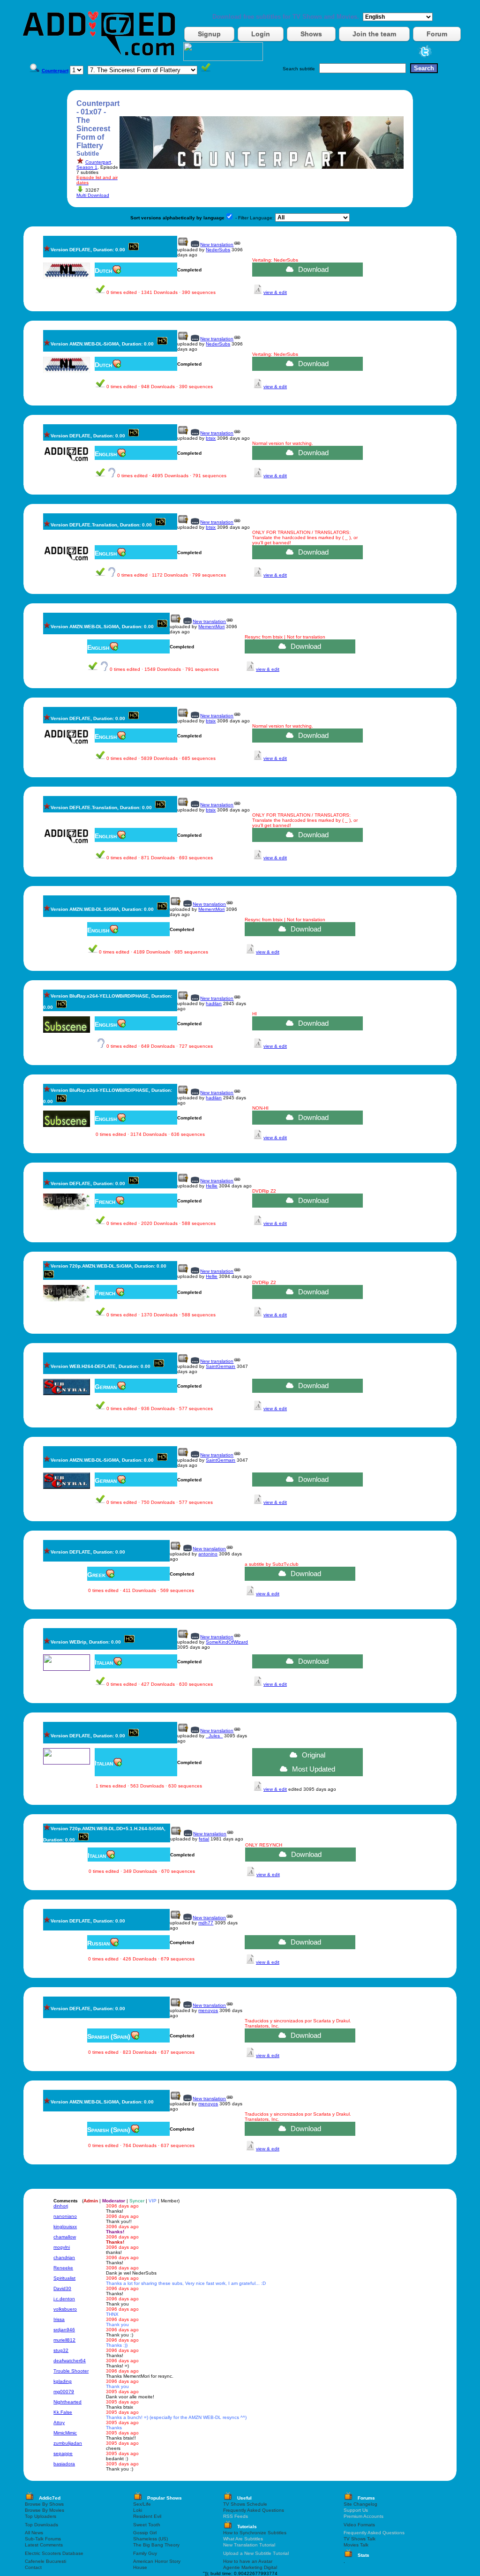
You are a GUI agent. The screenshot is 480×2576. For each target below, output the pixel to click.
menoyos (208, 2010)
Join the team (374, 34)
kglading (63, 2381)
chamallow (65, 2237)
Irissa (59, 2319)
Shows (311, 34)
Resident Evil (147, 2516)
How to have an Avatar (248, 2561)
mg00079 (64, 2392)
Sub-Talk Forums (43, 2539)
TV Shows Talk (360, 2539)
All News (34, 2533)
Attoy (59, 2422)
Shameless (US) (150, 2539)
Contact (33, 2567)
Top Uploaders (41, 2516)
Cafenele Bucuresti (45, 2561)
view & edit (275, 292)
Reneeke (63, 2268)
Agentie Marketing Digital (250, 2567)
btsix (211, 438)
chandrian (64, 2257)
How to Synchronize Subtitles (255, 2533)
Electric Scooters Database (54, 2553)
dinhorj (61, 2206)
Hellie (212, 1186)
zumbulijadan (68, 2443)
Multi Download (93, 195)
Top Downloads (41, 2525)
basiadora (64, 2464)
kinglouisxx (65, 2227)
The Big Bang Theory (156, 2545)
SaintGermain (221, 1366)
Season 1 (87, 167)
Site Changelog (360, 2504)
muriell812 (64, 2340)
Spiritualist (64, 2278)
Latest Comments (44, 2545)
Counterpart (98, 162)
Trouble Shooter (71, 2371)
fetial (204, 1839)
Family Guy (145, 2553)
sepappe (63, 2453)
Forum (437, 34)
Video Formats (359, 2525)
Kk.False (63, 2412)
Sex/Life (142, 2504)
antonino (208, 1554)
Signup (209, 34)
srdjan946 (64, 2330)
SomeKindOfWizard (227, 1642)
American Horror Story (157, 2561)
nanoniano (65, 2216)
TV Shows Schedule (245, 2504)
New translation (217, 244)
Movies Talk (356, 2545)
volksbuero (65, 2309)
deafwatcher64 (70, 2361)
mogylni (62, 2247)
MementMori (211, 627)
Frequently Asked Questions (254, 2510)
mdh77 (206, 1923)
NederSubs (218, 250)
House (140, 2567)
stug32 (61, 2350)
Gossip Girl (145, 2533)
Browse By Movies (45, 2510)
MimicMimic (65, 2433)
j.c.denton (64, 2299)
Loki (138, 2510)
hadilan (214, 1003)
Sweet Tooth (147, 2525)
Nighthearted (67, 2402)
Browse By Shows (44, 2504)
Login (261, 34)
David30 (62, 2288)
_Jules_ (214, 1736)
